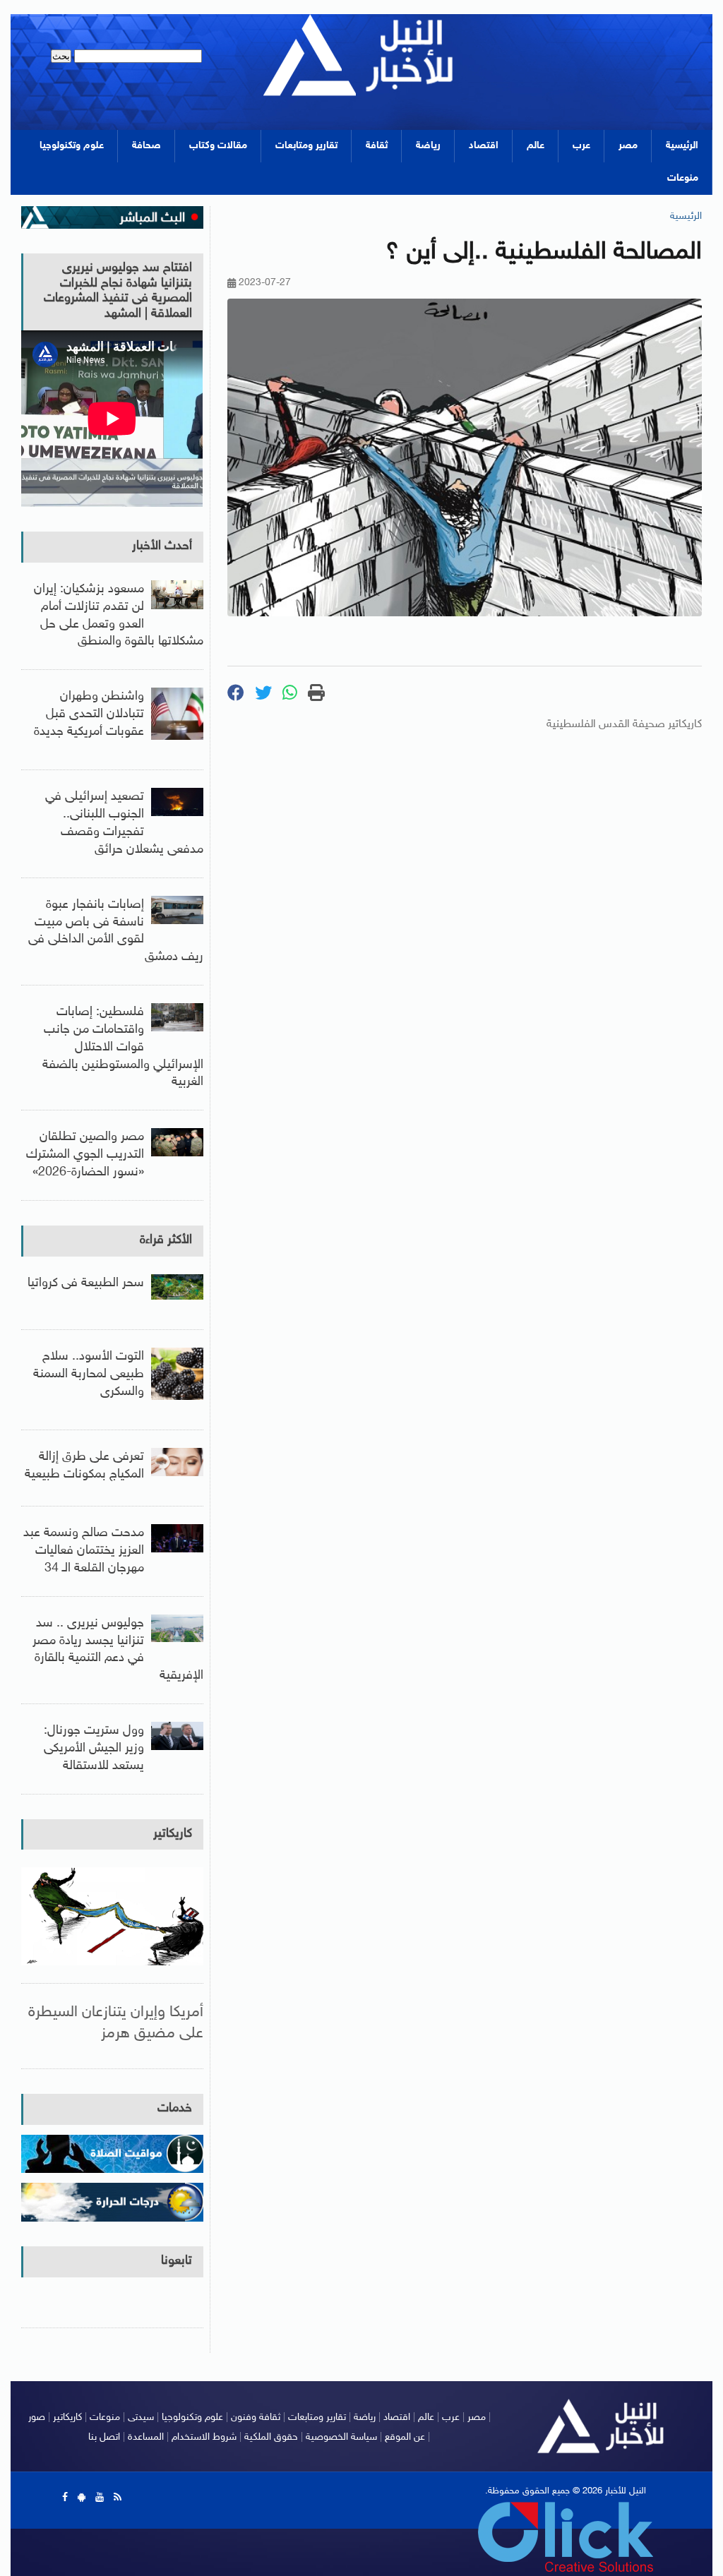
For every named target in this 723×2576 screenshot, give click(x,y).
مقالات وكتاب (218, 146)
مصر (628, 146)
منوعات (683, 178)
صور (37, 2418)
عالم (536, 146)
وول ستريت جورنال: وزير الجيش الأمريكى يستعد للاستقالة (94, 1749)
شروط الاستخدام (204, 2437)
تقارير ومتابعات (306, 146)
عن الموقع (405, 2437)
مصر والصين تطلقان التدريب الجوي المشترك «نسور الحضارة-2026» (85, 1155)
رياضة (428, 146)
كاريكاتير (173, 1834)
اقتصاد (484, 146)
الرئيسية (682, 146)
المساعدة (146, 2437)
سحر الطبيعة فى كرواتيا (86, 1283)
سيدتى (141, 2418)
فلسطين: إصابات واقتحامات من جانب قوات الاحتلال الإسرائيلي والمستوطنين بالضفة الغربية (123, 1047)
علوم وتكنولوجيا (72, 146)
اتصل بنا (104, 2437)
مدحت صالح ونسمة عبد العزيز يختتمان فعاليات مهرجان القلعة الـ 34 (84, 1551)
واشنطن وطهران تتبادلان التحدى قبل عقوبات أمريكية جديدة (89, 714)
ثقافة (377, 146)
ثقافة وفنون (256, 2418)
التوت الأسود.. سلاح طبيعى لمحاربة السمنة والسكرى (89, 1374)
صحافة (147, 146)
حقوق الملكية (271, 2437)
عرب (581, 146)
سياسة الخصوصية (341, 2437)
